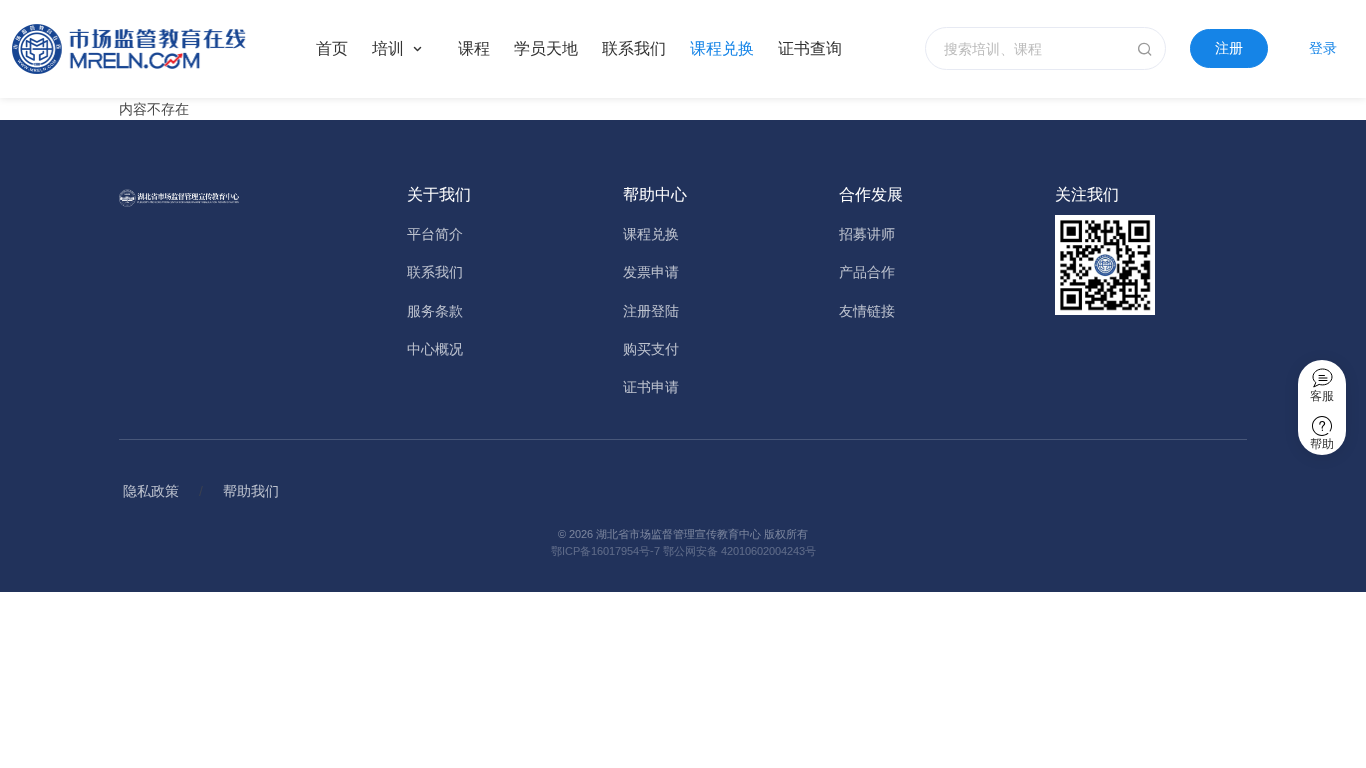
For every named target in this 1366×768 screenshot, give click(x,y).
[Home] (148, 49)
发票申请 (651, 272)
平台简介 (435, 234)
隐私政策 (151, 491)
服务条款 (435, 311)
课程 (474, 48)
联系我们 (634, 48)
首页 (332, 48)
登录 (1323, 48)
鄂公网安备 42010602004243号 (739, 551)
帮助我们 (251, 491)
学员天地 (546, 48)
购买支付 (651, 349)
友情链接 (867, 311)
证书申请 (651, 387)
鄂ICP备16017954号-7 (605, 551)
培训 (388, 48)
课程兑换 (722, 48)
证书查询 (810, 48)
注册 (1229, 48)
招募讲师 (867, 234)
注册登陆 (651, 311)
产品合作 (867, 272)
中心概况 (435, 349)
